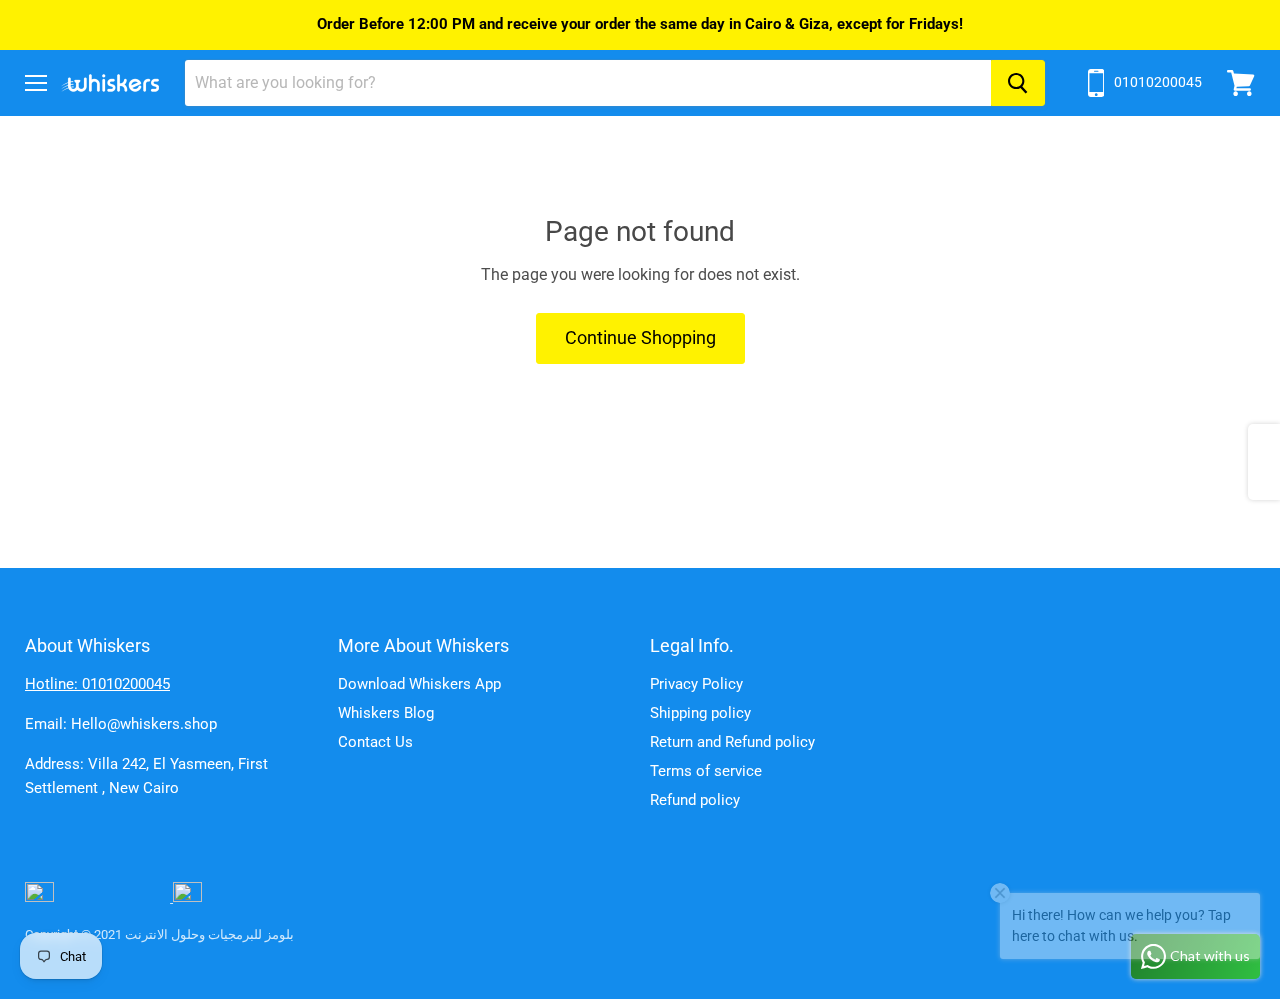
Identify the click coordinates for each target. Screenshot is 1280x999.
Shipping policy (700, 713)
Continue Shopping (640, 337)
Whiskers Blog (386, 713)
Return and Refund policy (732, 742)
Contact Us (375, 742)
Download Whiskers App (419, 684)
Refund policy (695, 800)
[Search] (1018, 83)
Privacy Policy (696, 684)
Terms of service (706, 771)
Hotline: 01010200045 (97, 684)
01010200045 (1158, 82)
